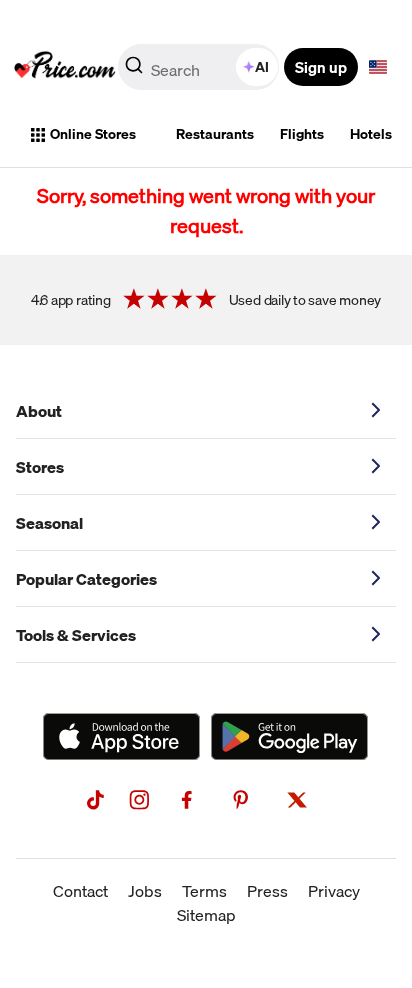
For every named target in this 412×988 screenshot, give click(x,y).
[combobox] (200, 67)
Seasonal (49, 523)
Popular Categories (86, 579)
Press (267, 891)
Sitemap (206, 915)
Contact (80, 891)
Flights (302, 134)
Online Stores (93, 134)
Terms (204, 891)
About (39, 411)
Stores (40, 467)
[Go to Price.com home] (65, 67)
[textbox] (378, 67)
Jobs (145, 891)
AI (262, 67)
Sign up (321, 67)
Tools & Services (76, 635)
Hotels (371, 134)
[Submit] (134, 71)
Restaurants (215, 134)
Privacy (334, 891)
